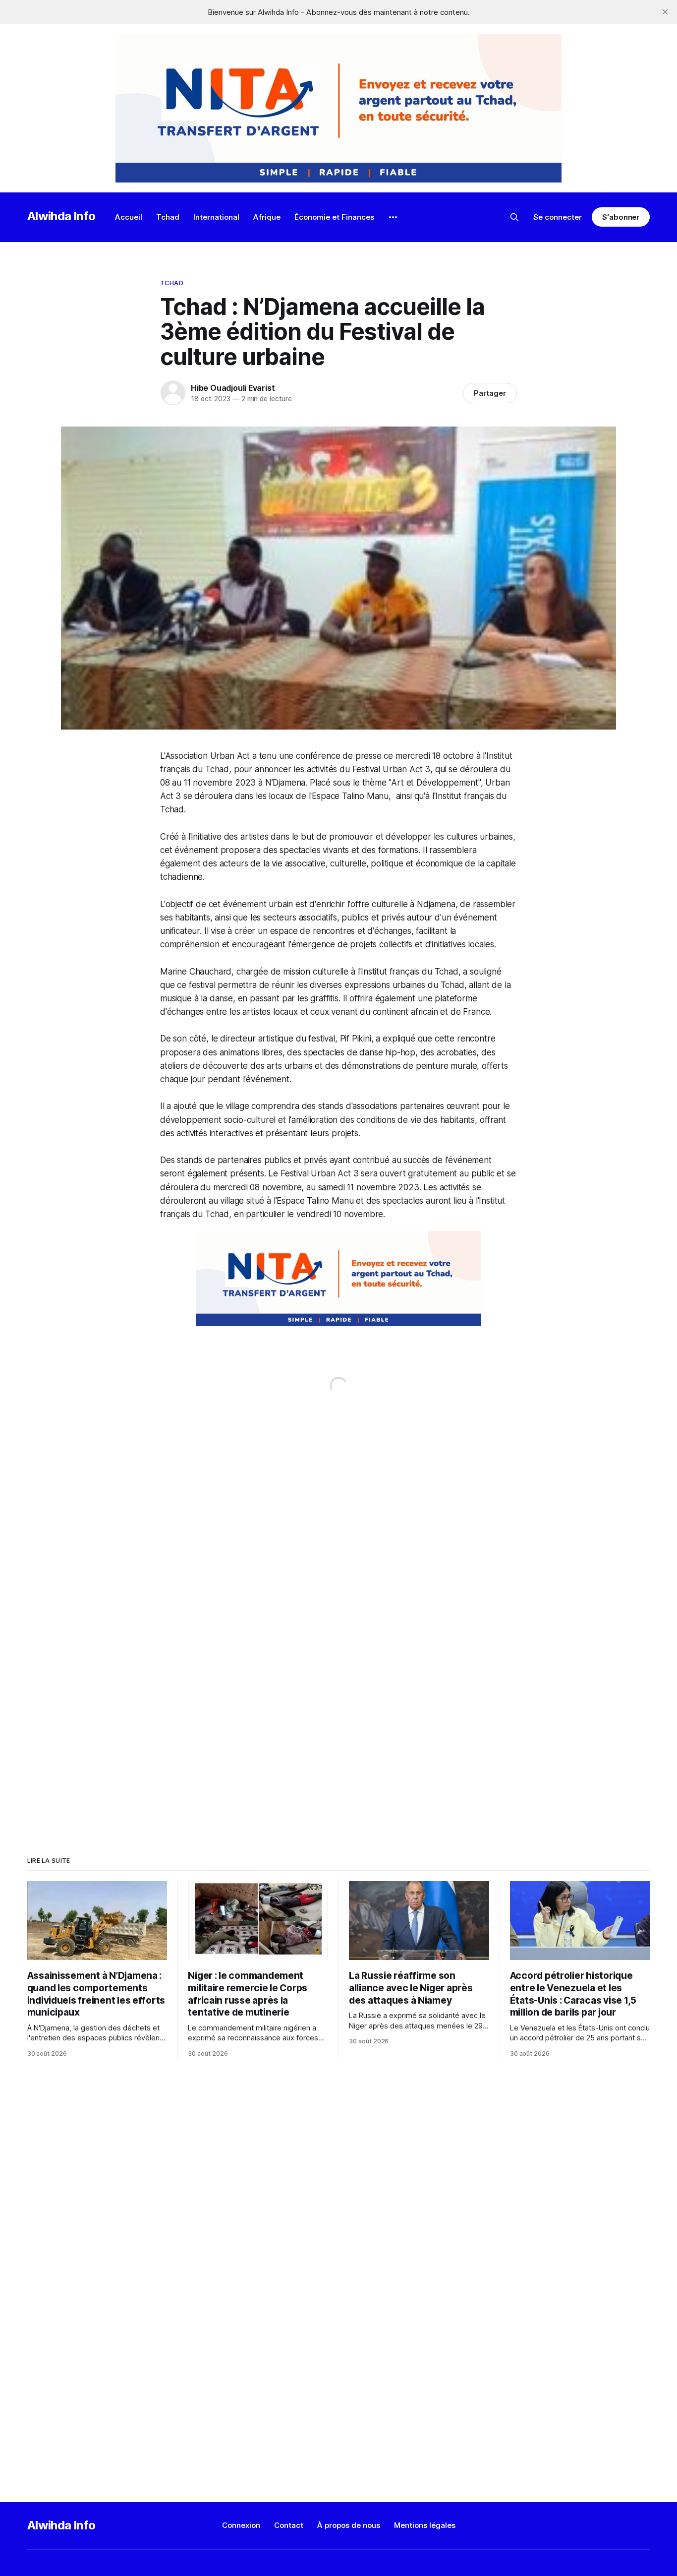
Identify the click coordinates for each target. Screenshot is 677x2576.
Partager (490, 393)
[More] (393, 217)
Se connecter (558, 217)
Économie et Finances (334, 217)
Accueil (129, 217)
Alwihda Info (61, 216)
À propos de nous (349, 2525)
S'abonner (621, 217)
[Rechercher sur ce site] (514, 217)
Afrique (267, 217)
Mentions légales (425, 2525)
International (216, 217)
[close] (665, 12)
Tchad (168, 217)
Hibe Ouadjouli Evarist (233, 388)
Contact (289, 2525)
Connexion (241, 2525)
